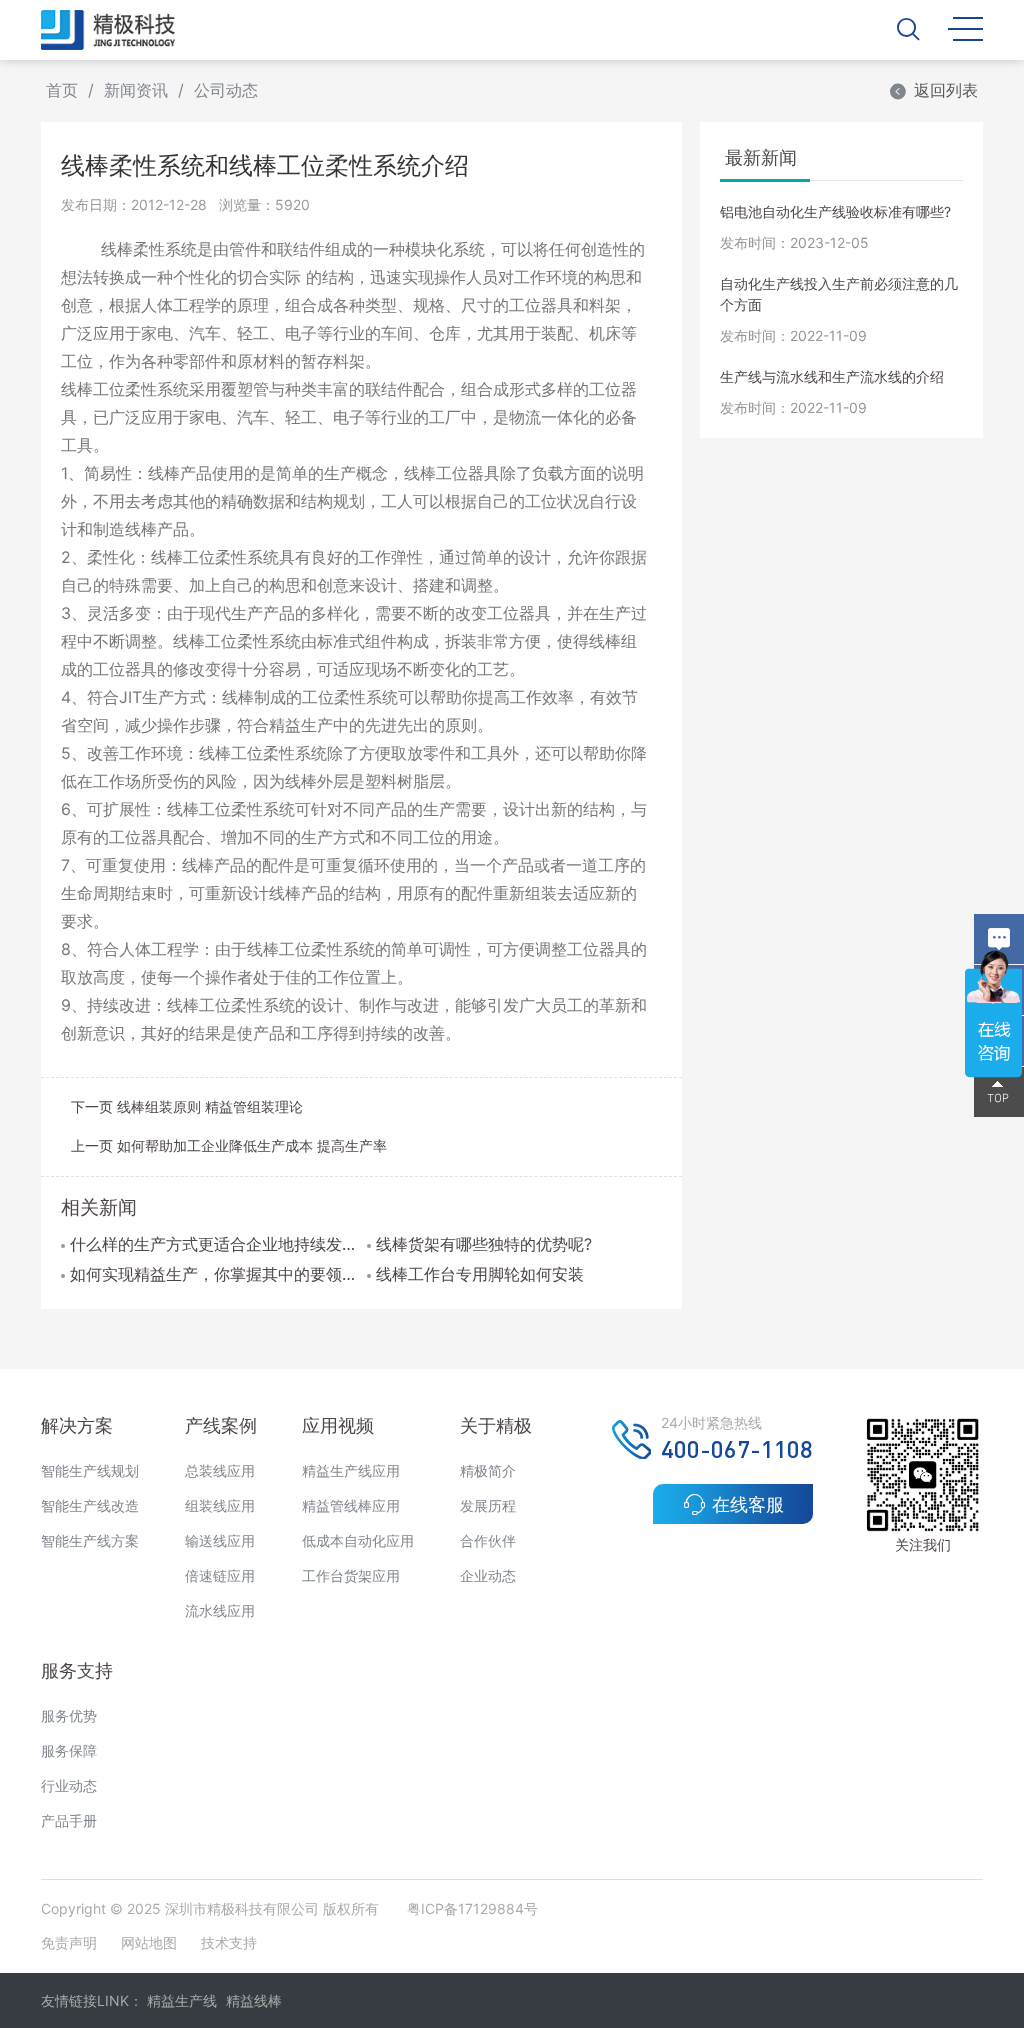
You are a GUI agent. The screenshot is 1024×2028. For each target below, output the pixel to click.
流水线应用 (220, 1610)
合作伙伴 (488, 1540)
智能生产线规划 (90, 1470)
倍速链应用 (220, 1575)
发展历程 (488, 1505)
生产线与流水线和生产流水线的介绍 (832, 376)
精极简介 (488, 1470)
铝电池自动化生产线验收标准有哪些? (835, 211)
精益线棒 (254, 2000)
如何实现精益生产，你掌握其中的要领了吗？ (212, 1274)
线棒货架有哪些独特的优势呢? (484, 1244)
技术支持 (229, 1942)
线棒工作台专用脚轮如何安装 (480, 1274)
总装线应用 (220, 1470)
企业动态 (488, 1575)
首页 (62, 90)
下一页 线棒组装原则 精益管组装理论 (187, 1106)
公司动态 (226, 90)
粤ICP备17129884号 (472, 1908)
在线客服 (748, 1504)
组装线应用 (220, 1505)
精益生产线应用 (351, 1470)
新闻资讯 (136, 90)
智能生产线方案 (90, 1540)
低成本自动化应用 (358, 1540)
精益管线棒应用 (351, 1505)
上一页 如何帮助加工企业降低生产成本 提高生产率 (229, 1145)
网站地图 (149, 1942)
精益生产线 (182, 2000)
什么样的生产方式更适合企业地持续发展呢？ (212, 1244)
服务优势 (69, 1715)
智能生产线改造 (90, 1505)
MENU (965, 27)
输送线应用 (220, 1540)
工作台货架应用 (351, 1575)
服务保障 (69, 1750)
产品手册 (69, 1820)
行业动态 (69, 1785)
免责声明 (71, 1942)
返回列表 (946, 90)
